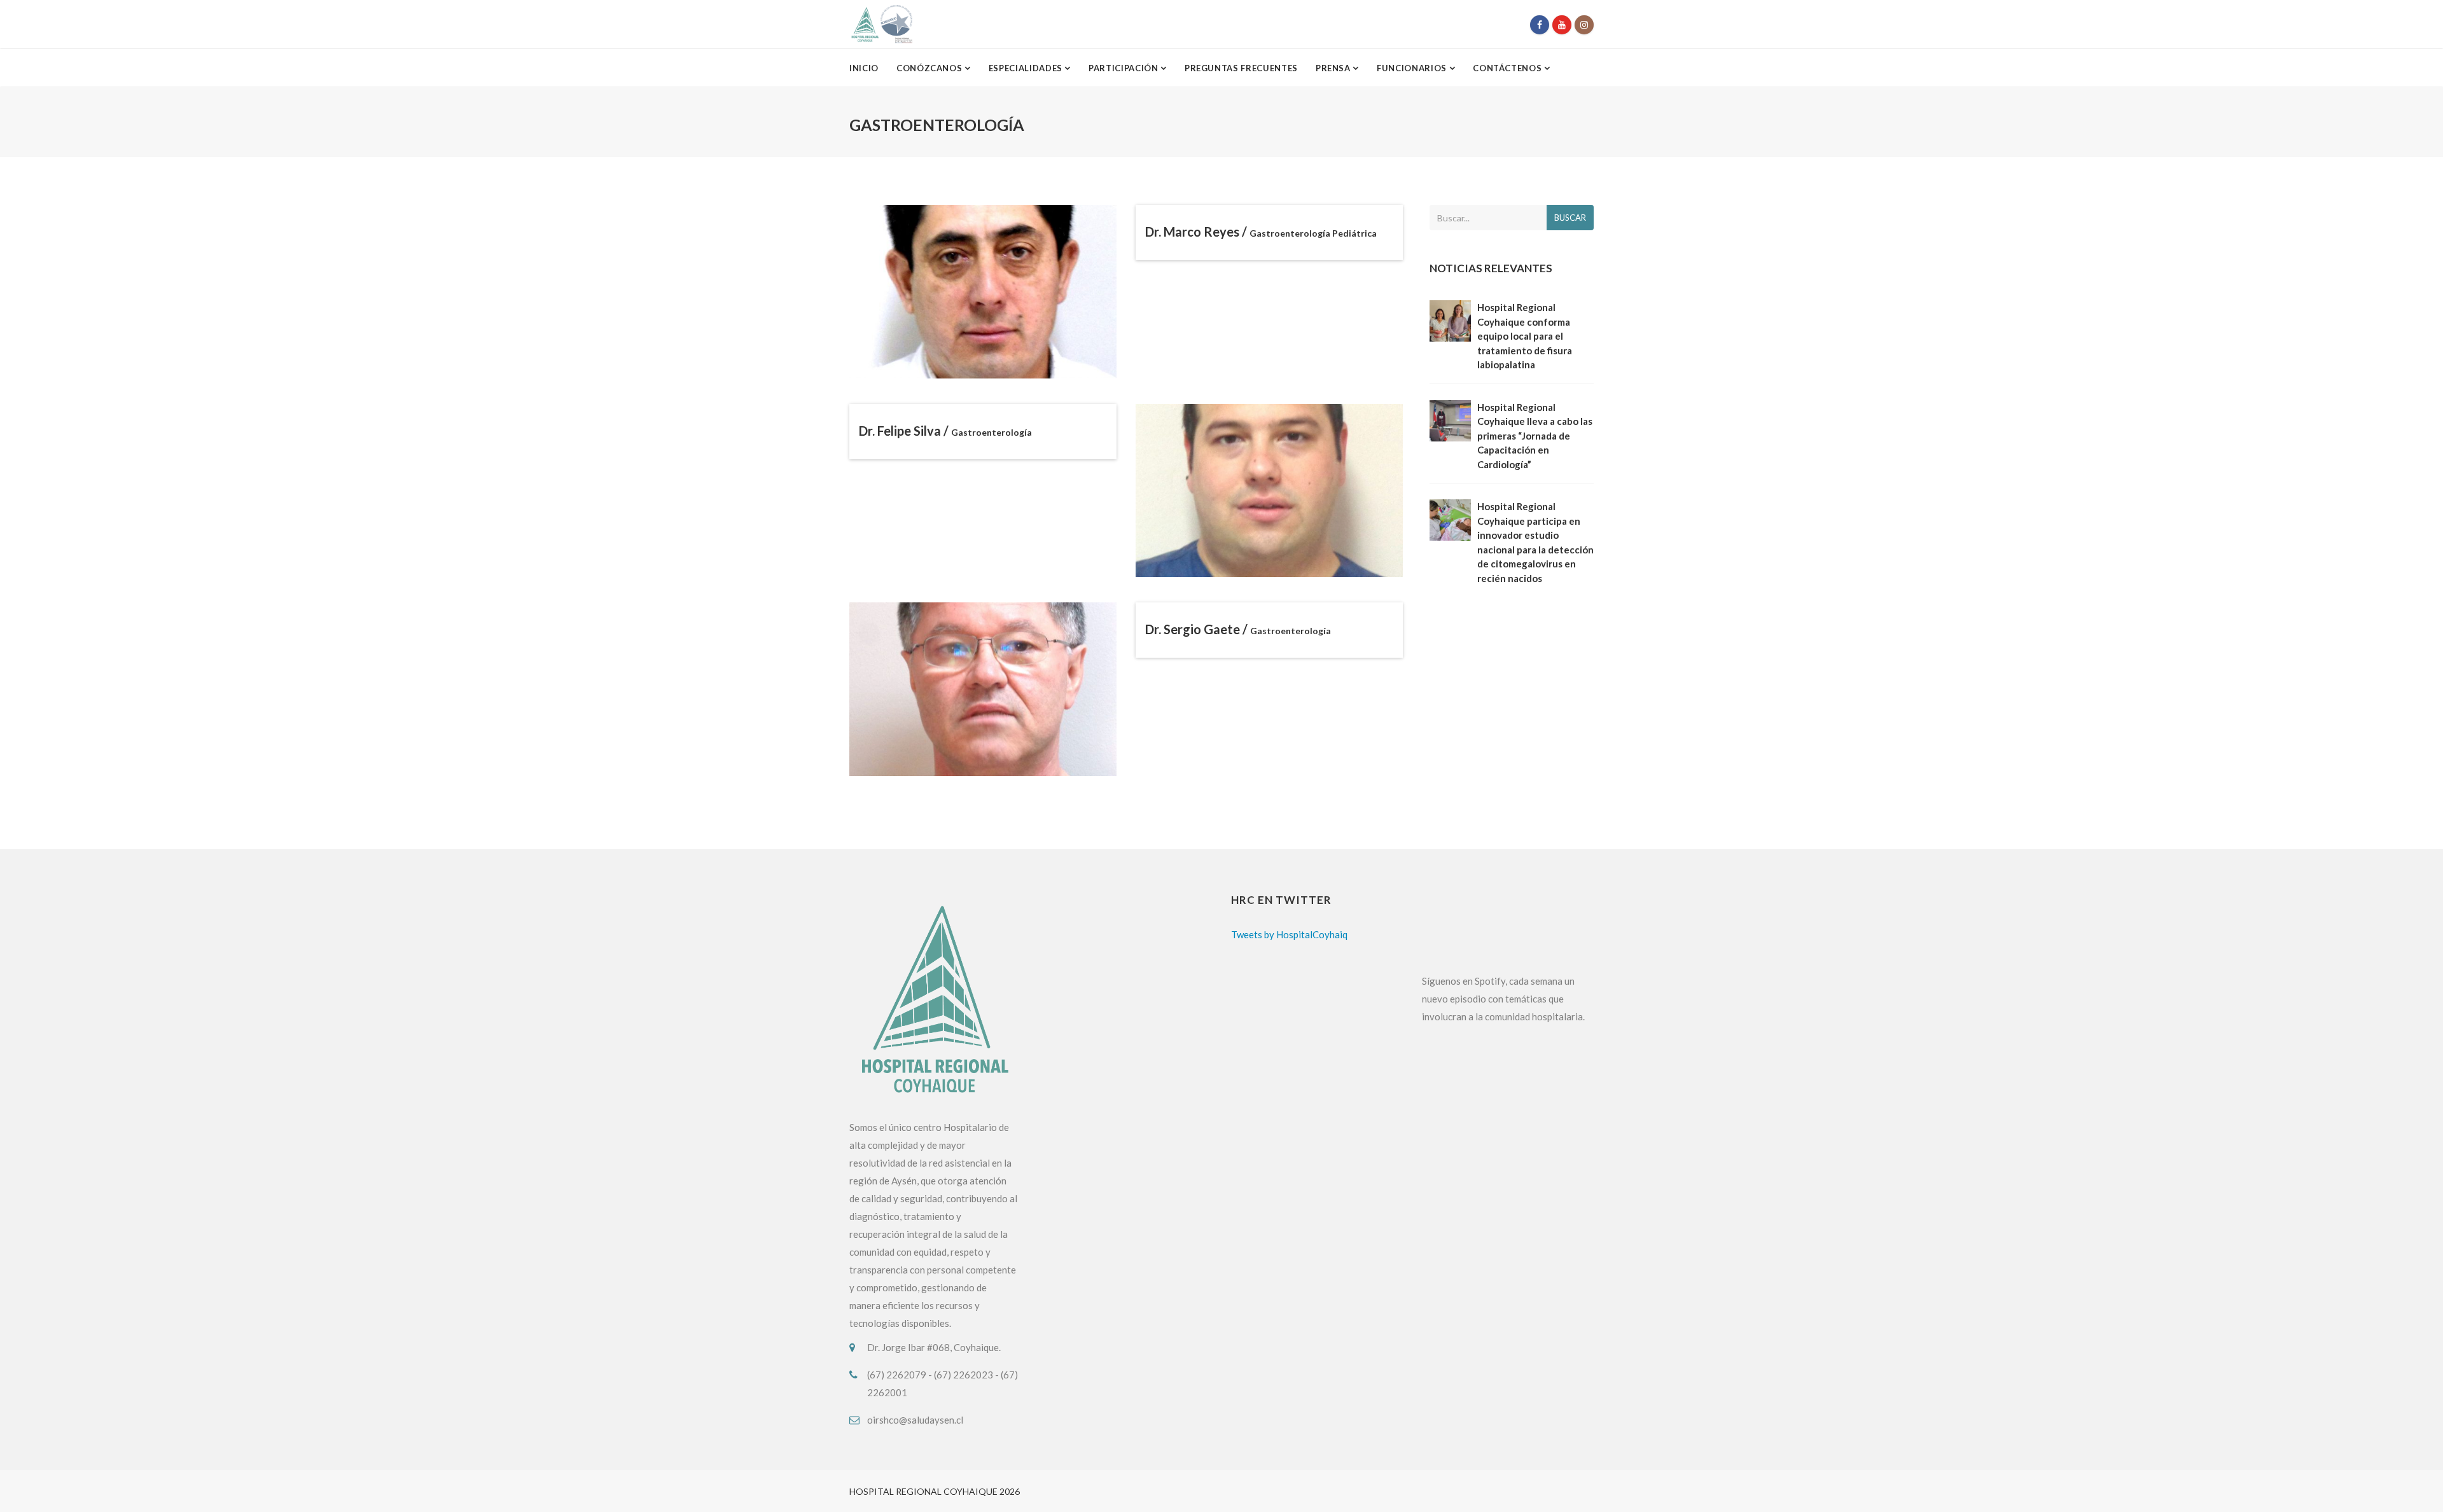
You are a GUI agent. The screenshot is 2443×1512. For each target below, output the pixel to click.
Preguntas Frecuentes (1241, 68)
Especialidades (1027, 68)
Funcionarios (1413, 68)
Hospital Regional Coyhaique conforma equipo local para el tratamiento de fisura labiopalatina (1525, 336)
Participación (1124, 68)
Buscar (1570, 218)
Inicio (864, 68)
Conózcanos (930, 68)
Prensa (1334, 68)
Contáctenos (1508, 68)
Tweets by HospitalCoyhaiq (1289, 934)
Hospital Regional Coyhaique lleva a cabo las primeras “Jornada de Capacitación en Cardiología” (1535, 436)
